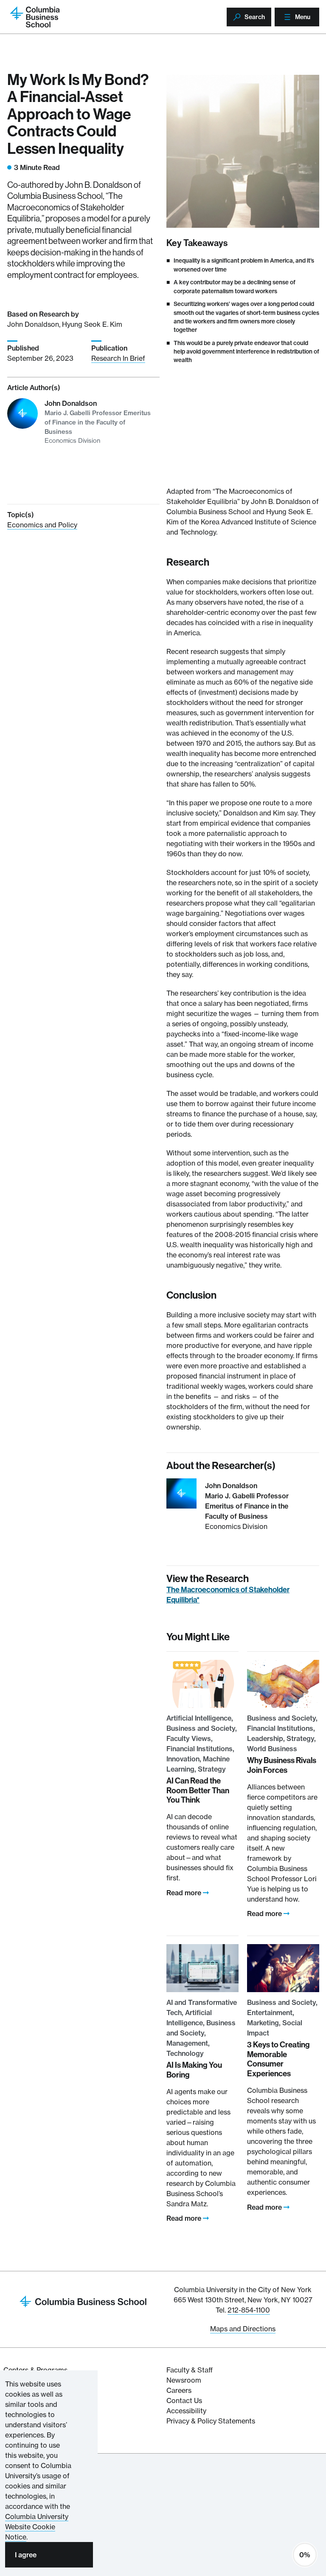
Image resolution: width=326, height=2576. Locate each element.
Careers (179, 2390)
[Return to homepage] (83, 2301)
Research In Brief (118, 358)
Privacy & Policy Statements (211, 2421)
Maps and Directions (243, 2329)
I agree (26, 2555)
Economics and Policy (42, 525)
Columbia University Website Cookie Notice (37, 2527)
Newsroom (184, 2380)
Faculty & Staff (190, 2370)
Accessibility (186, 2411)
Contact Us (184, 2400)
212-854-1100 (249, 2310)
